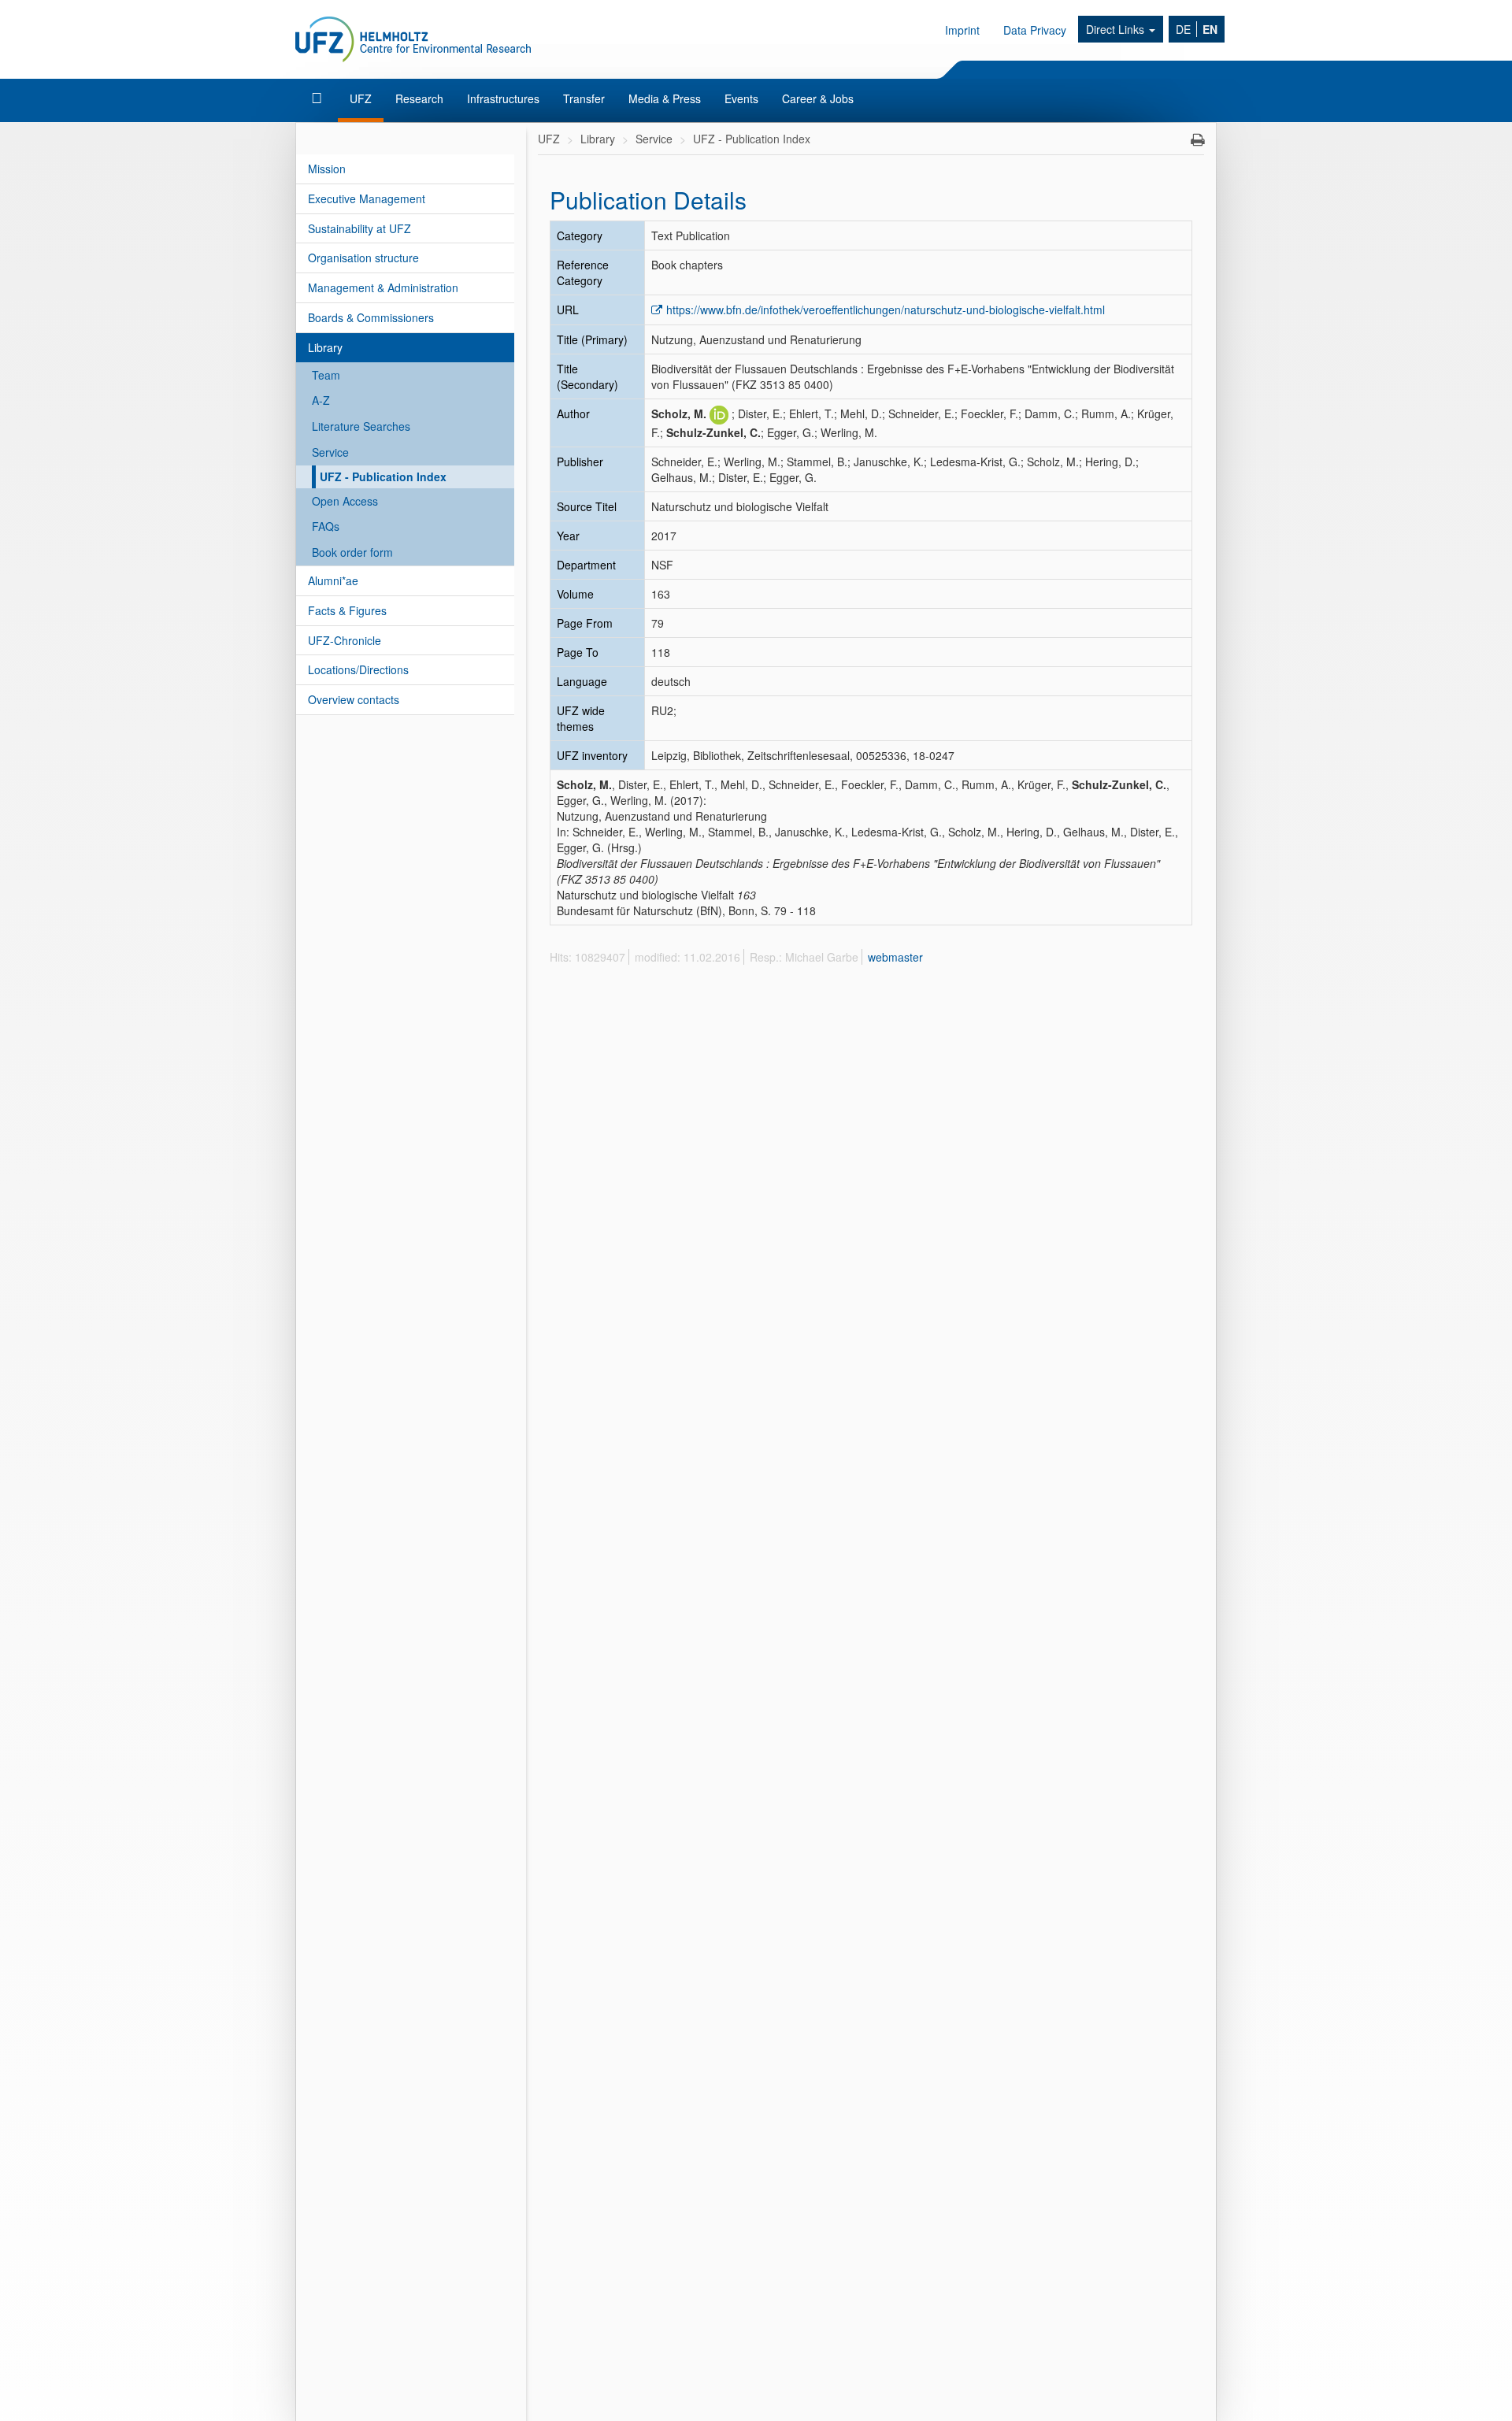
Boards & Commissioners (371, 317)
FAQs (326, 526)
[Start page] (319, 98)
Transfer (584, 98)
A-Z (321, 400)
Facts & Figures (347, 610)
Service (330, 452)
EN (1210, 29)
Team (326, 375)
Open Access (345, 501)
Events (741, 98)
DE (1183, 29)
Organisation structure (363, 258)
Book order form (352, 552)
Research (419, 98)
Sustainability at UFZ (359, 228)
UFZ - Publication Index (383, 476)
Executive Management (367, 198)
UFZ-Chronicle (345, 640)
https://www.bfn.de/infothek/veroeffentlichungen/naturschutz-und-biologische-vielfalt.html (886, 310)
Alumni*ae (333, 580)
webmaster (895, 957)
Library (325, 347)
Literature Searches (361, 426)
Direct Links (1117, 29)
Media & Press (665, 98)
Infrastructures (503, 98)
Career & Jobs (818, 98)
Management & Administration (383, 287)
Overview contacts (354, 699)
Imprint (962, 30)
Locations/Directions (358, 669)
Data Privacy (1035, 30)
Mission (327, 169)
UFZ (361, 98)
